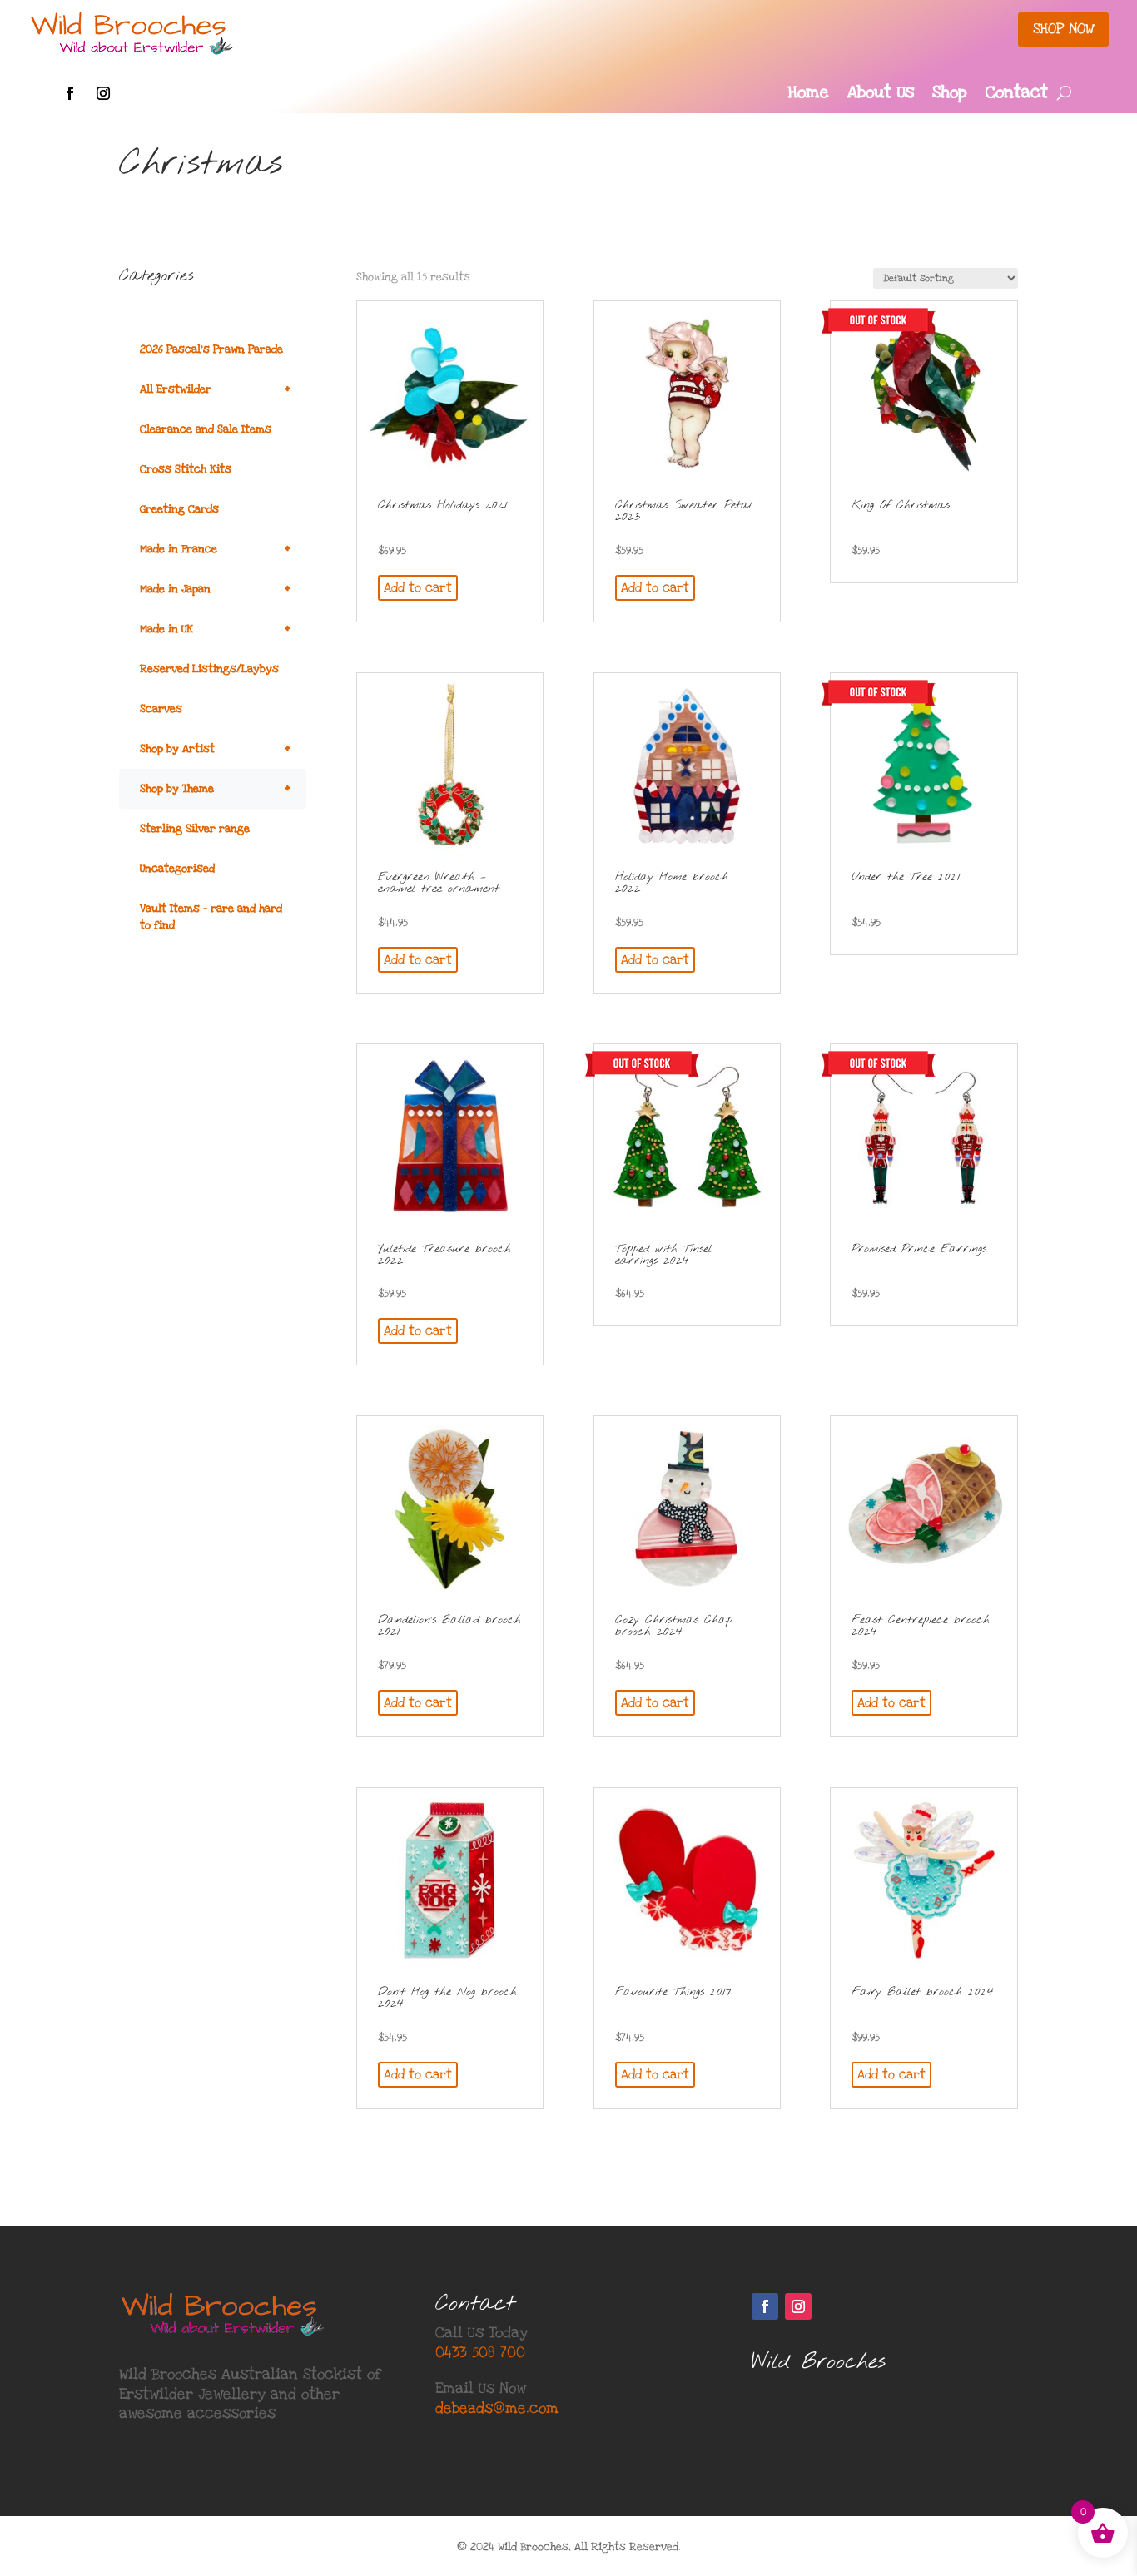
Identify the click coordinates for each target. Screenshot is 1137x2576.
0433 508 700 (480, 2353)
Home (808, 95)
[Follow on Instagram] (103, 93)
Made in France (215, 549)
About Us (881, 95)
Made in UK (215, 629)
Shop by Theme (215, 788)
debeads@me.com (497, 2408)
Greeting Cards (179, 509)
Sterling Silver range (195, 829)
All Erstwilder (215, 389)
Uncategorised (177, 869)
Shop (950, 95)
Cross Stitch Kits (186, 469)
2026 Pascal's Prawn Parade (211, 349)
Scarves (161, 709)
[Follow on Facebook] (70, 93)
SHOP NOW (1063, 29)
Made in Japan (215, 589)
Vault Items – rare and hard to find (211, 917)
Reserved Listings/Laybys (209, 669)
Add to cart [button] (418, 587)
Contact (1017, 95)
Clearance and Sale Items (206, 429)
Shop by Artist (215, 748)
